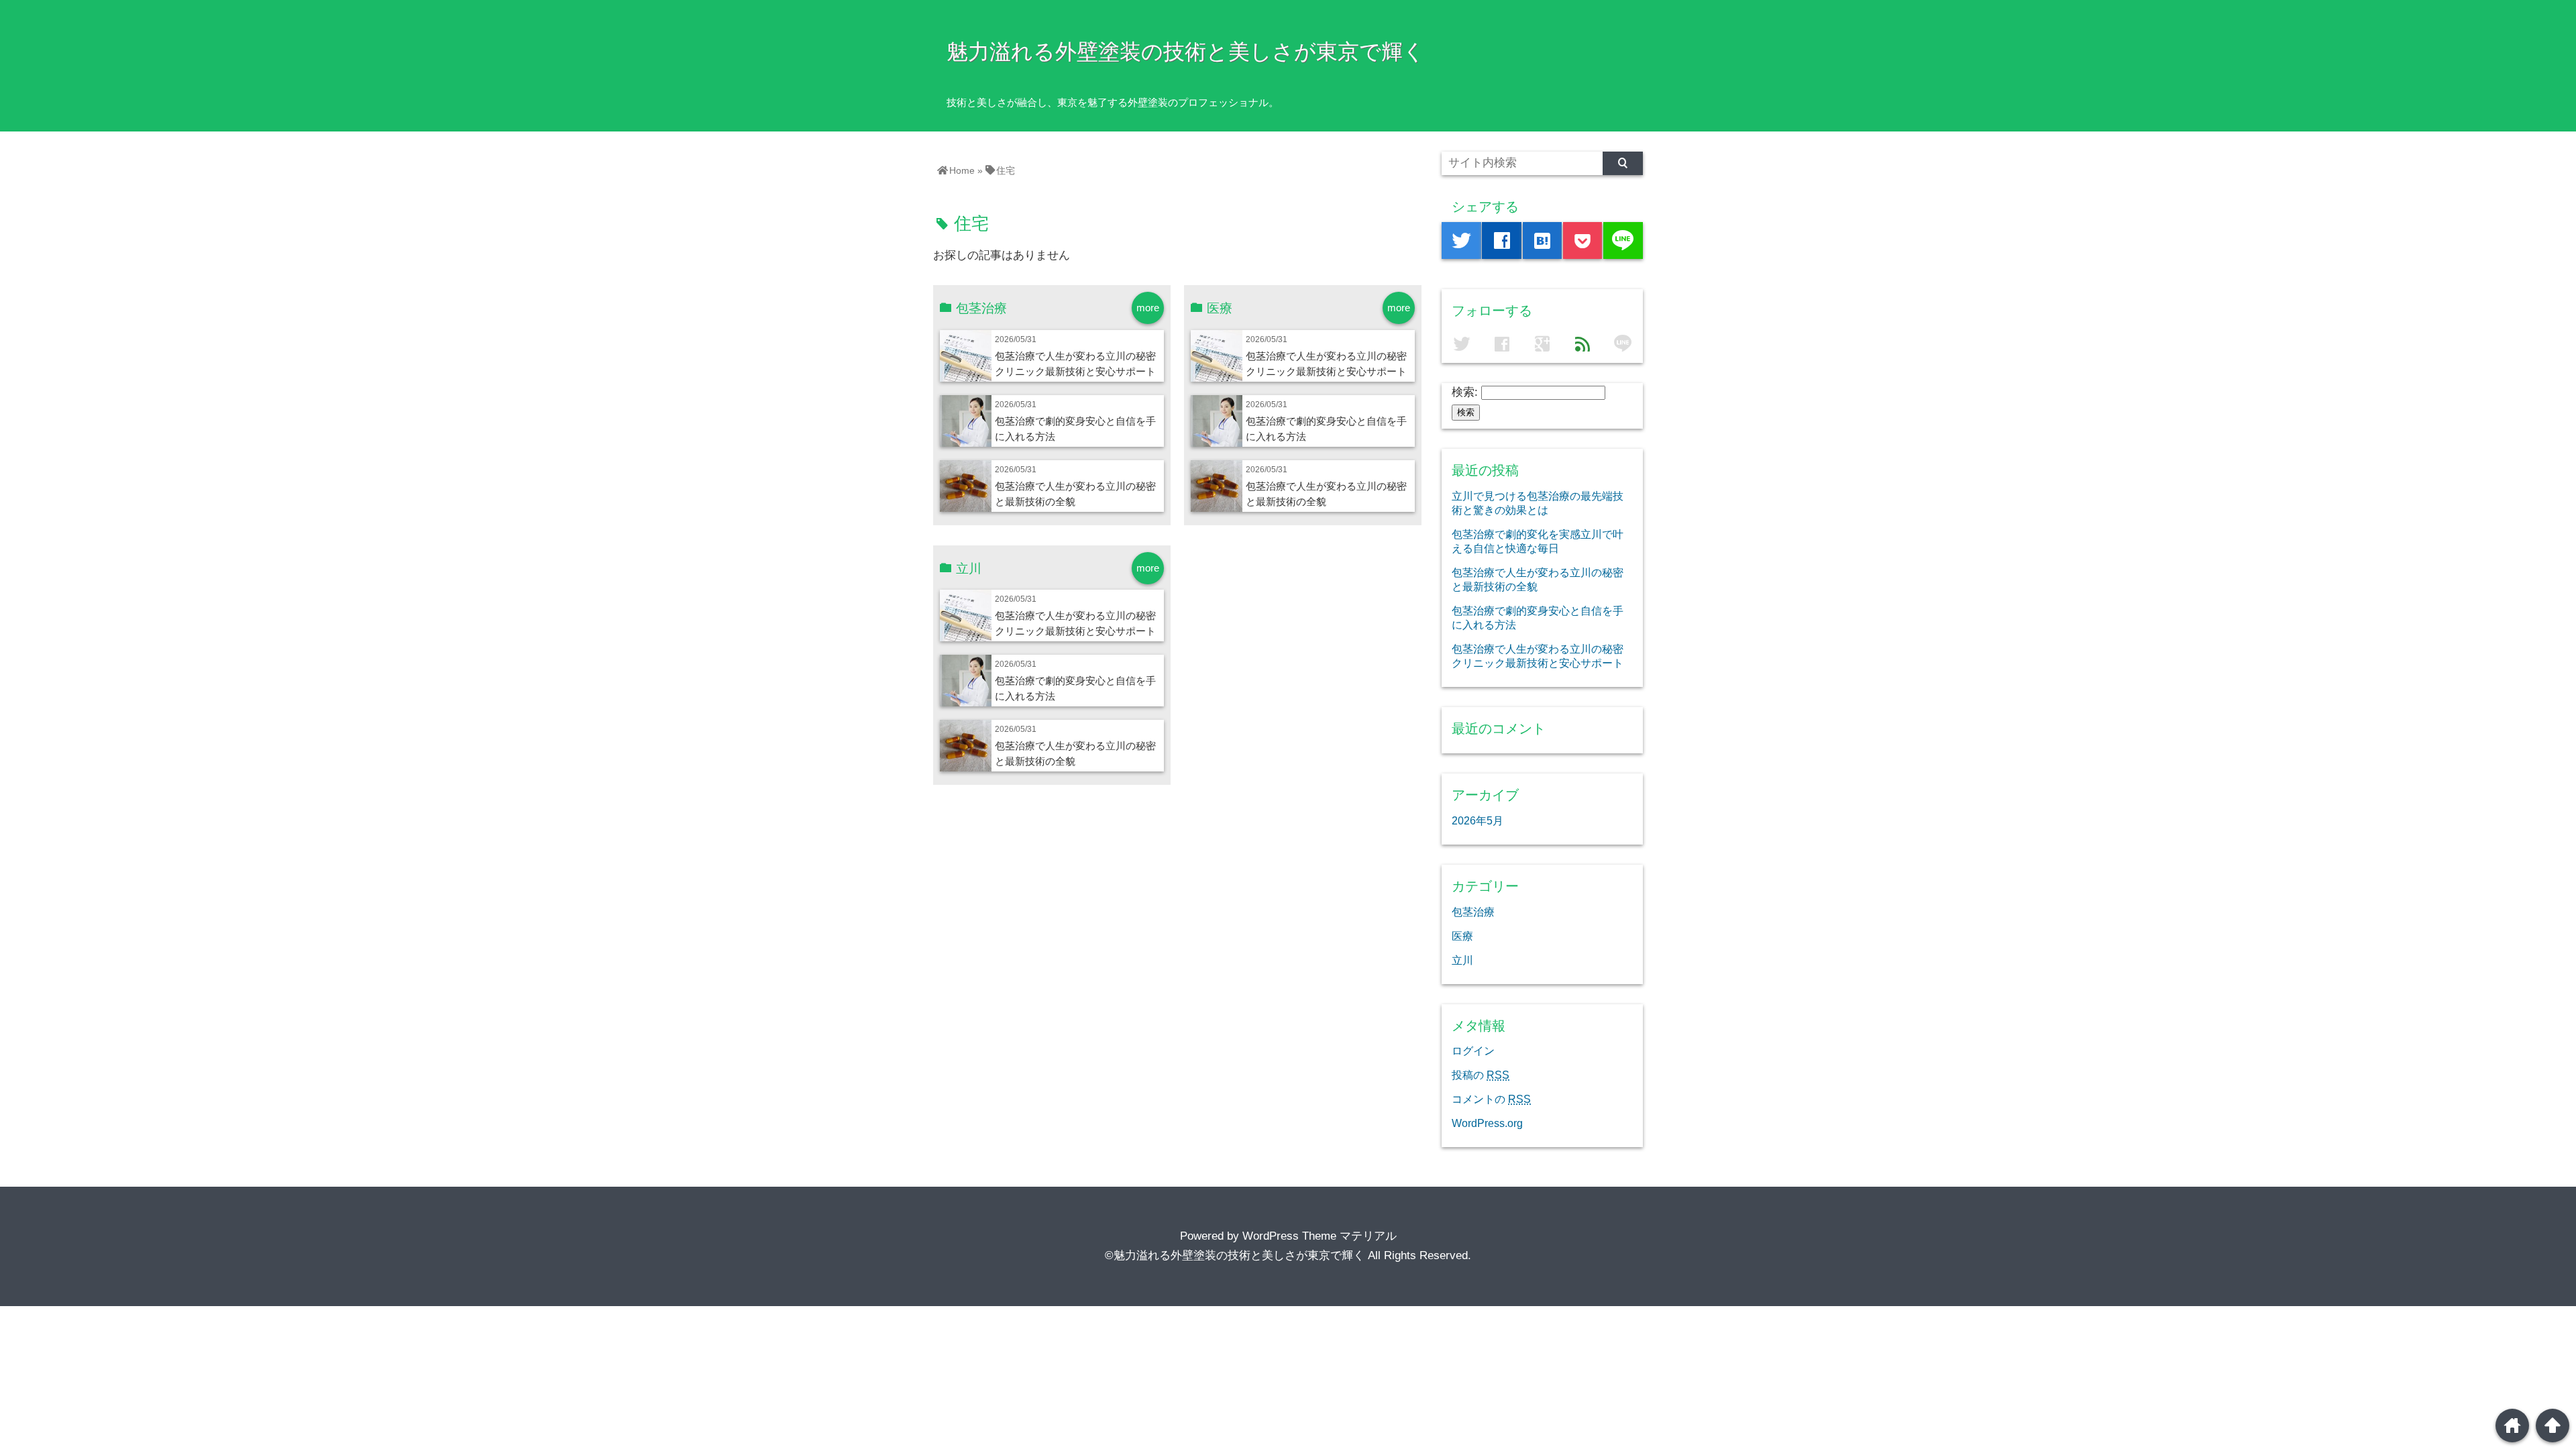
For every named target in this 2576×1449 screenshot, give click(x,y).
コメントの (1491, 1099)
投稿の (1481, 1075)
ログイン (1473, 1051)
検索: (1465, 392)
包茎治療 (1473, 912)
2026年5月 (1478, 820)
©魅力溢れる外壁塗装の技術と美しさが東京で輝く (1235, 1255)
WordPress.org (1487, 1123)
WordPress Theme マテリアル (1320, 1236)
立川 (1462, 960)
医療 (1462, 936)
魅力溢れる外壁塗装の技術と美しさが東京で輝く (1186, 52)
